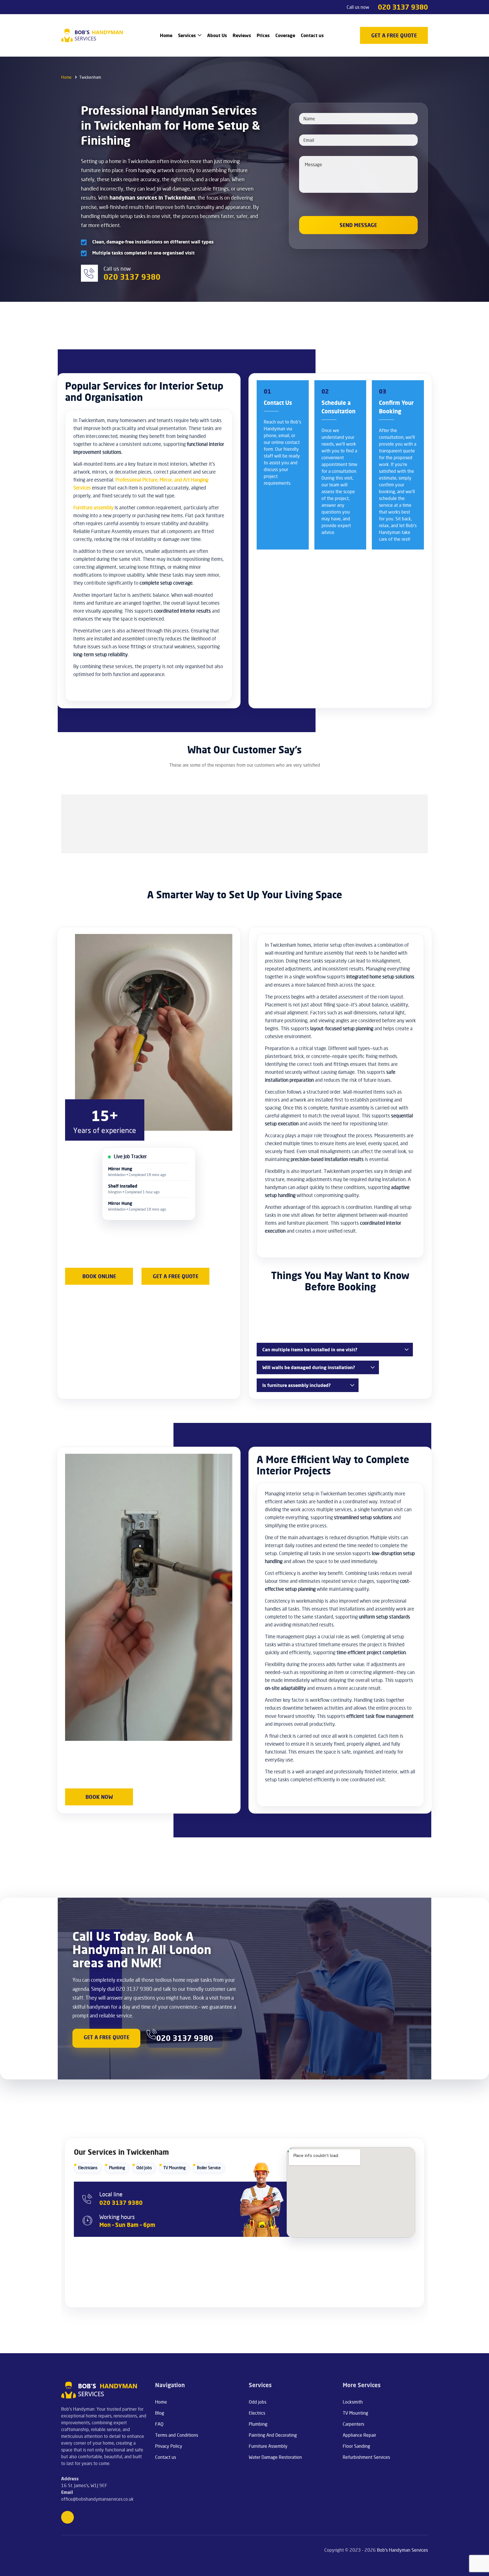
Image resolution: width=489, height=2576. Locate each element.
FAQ (159, 2424)
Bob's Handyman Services (402, 2550)
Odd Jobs (144, 2168)
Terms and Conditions (177, 2435)
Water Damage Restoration (275, 2457)
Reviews (242, 35)
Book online (99, 1276)
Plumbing (117, 2168)
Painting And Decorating (273, 2435)
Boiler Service (209, 2168)
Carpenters (353, 2424)
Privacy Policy (169, 2446)
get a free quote (394, 35)
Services (187, 35)
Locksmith (353, 2402)
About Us (217, 35)
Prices (263, 35)
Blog (160, 2413)
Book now (99, 1797)
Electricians (88, 2168)
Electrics (257, 2413)
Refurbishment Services (366, 2457)
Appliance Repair (359, 2435)
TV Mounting (174, 2168)
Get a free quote (176, 1276)
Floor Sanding (356, 2446)
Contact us (312, 35)
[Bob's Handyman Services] (92, 35)
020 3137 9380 (403, 7)
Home (166, 35)
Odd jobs (258, 2402)
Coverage (285, 35)
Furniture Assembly (268, 2446)
